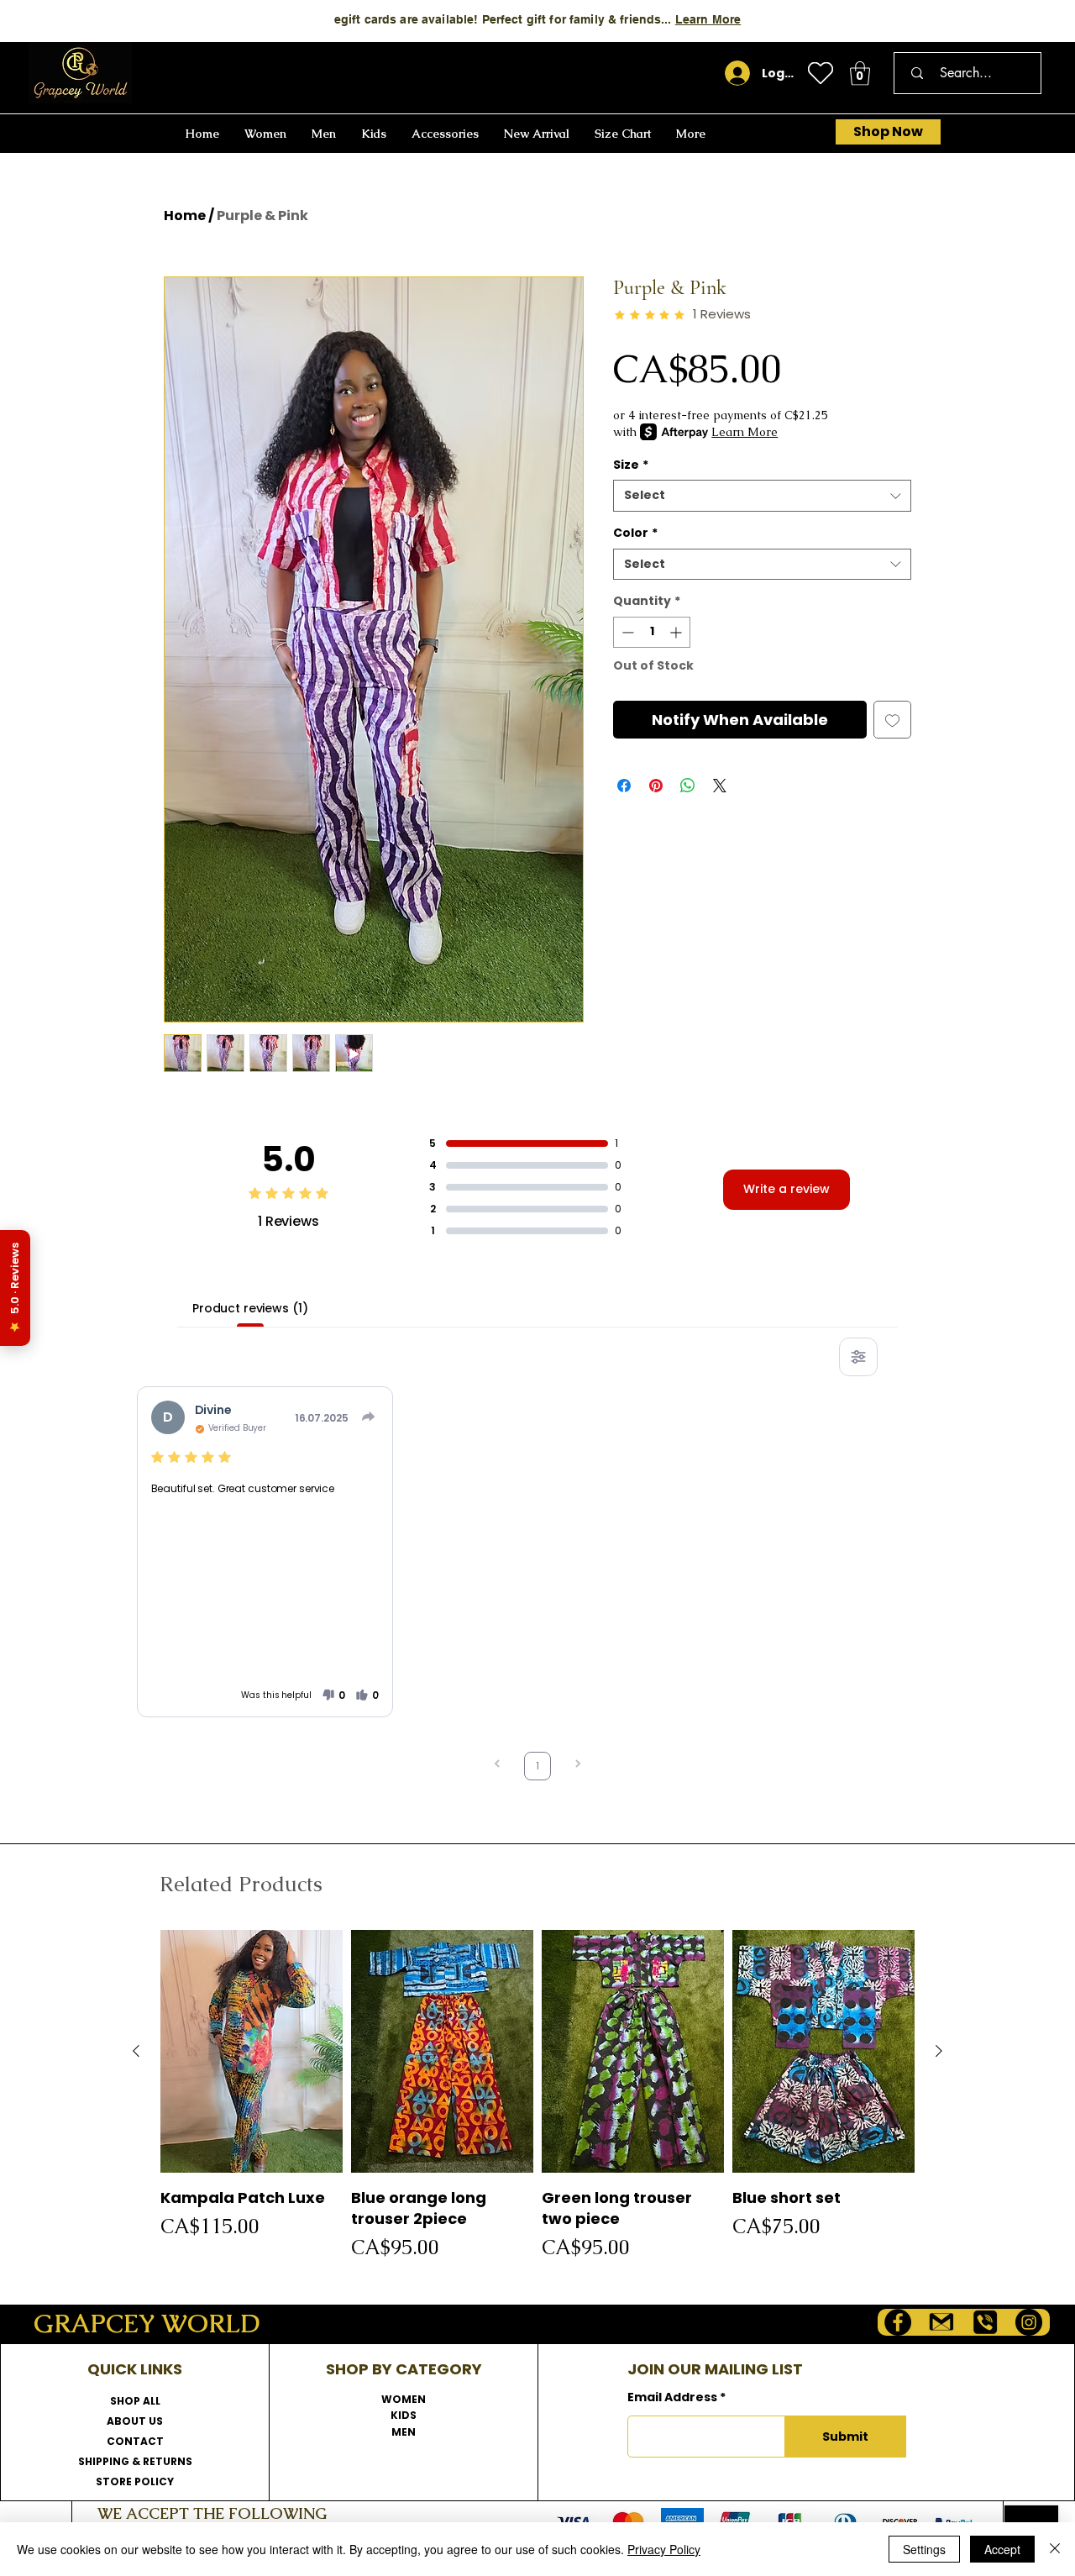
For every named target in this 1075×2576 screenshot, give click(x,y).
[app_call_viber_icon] (985, 2322)
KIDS (404, 2415)
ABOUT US (135, 2421)
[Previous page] (497, 1766)
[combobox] (762, 496)
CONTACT (135, 2441)
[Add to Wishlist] (892, 720)
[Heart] (821, 73)
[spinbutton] (652, 632)
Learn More (708, 19)
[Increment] (677, 632)
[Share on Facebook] (624, 786)
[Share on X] (720, 786)
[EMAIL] (941, 2322)
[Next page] (578, 1766)
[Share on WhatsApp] (688, 786)
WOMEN (404, 2399)
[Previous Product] (136, 2051)
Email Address (672, 2397)
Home (185, 216)
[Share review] (369, 1417)
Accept (1002, 2549)
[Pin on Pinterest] (656, 786)
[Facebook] (898, 2322)
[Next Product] (939, 2051)
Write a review (787, 1189)
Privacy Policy (664, 2549)
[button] (860, 74)
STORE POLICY (135, 2481)
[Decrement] (626, 632)
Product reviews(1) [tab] (250, 1308)
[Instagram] (1029, 2322)
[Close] (1055, 2549)
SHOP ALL (135, 2401)
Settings (924, 2549)
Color (635, 533)
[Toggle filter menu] (858, 1357)
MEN (404, 2432)
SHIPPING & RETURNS (135, 2461)
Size (631, 465)
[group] (537, 2096)
